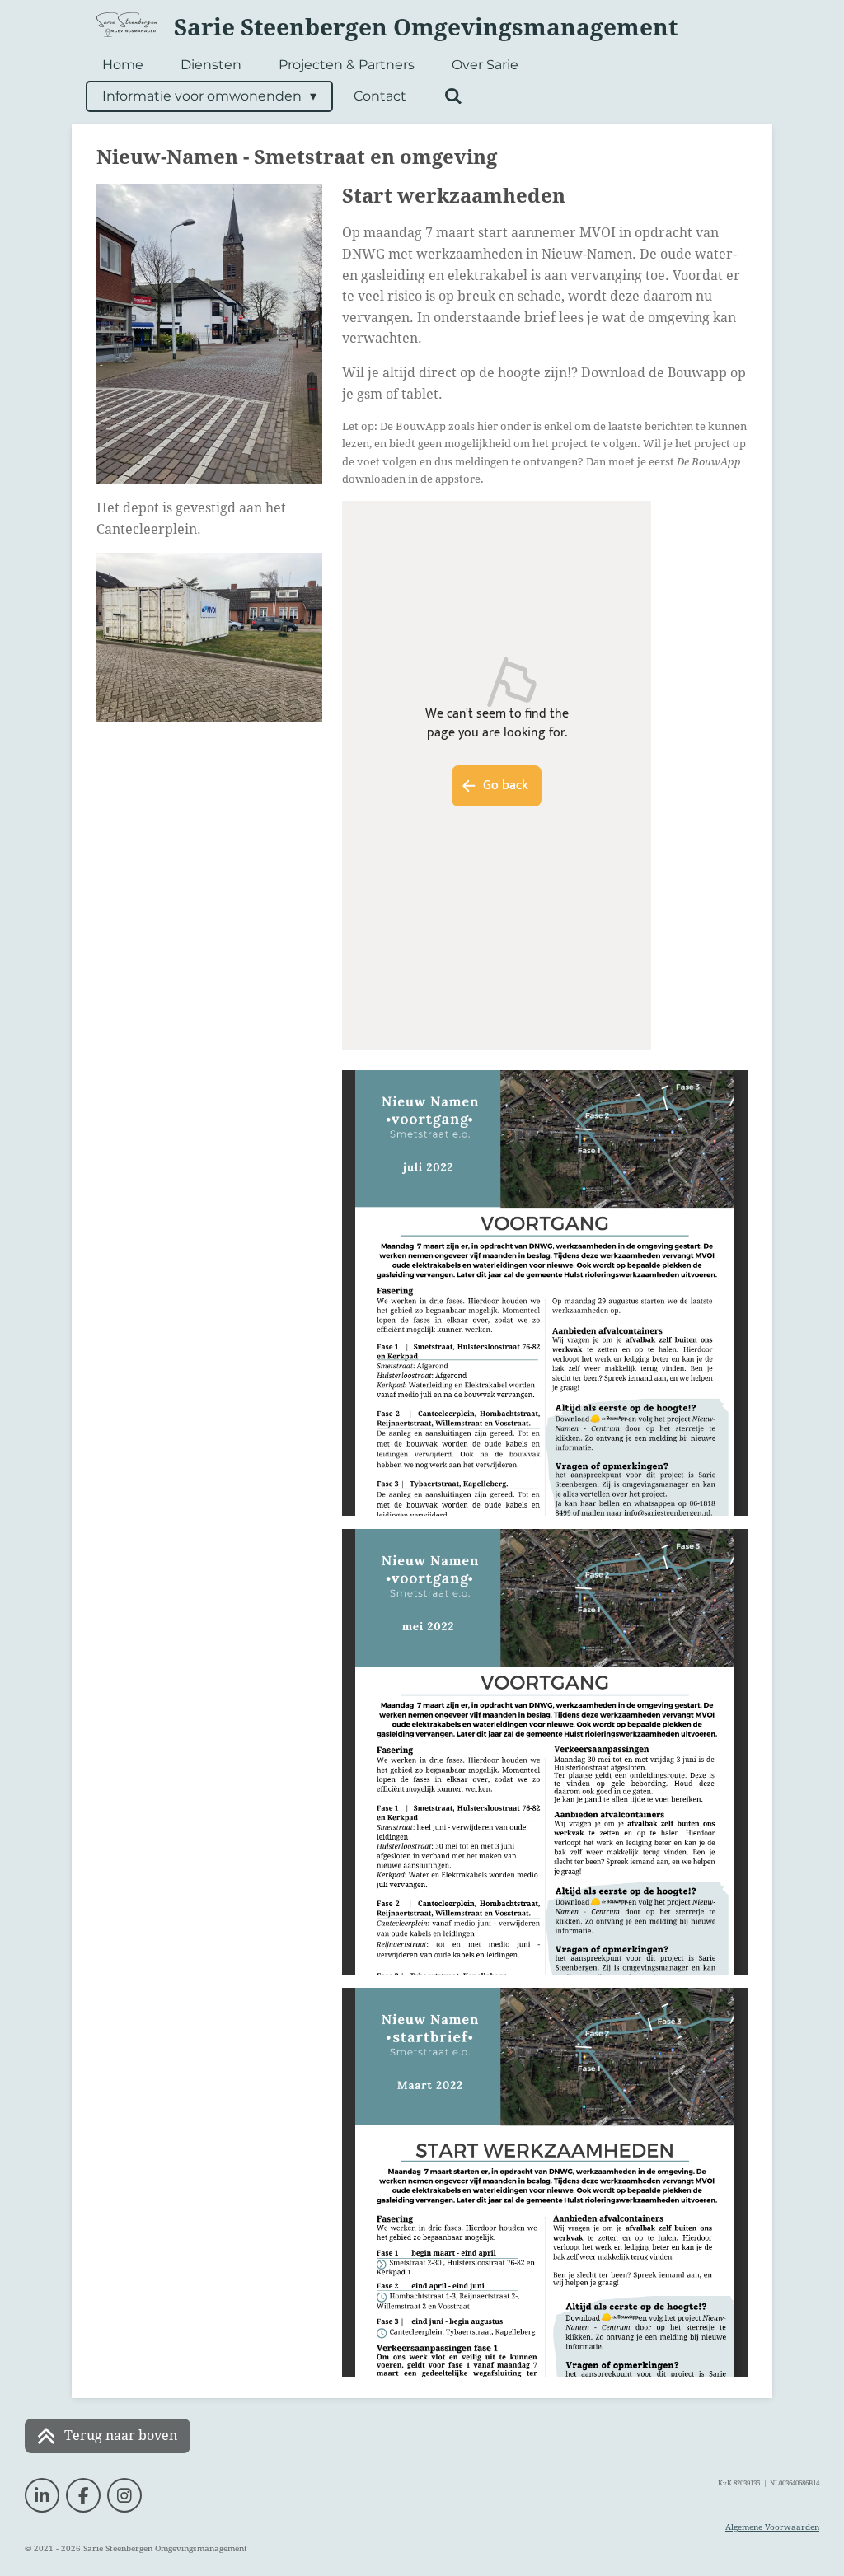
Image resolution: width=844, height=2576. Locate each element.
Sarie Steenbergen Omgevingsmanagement (426, 28)
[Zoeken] (452, 96)
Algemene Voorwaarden (772, 2527)
